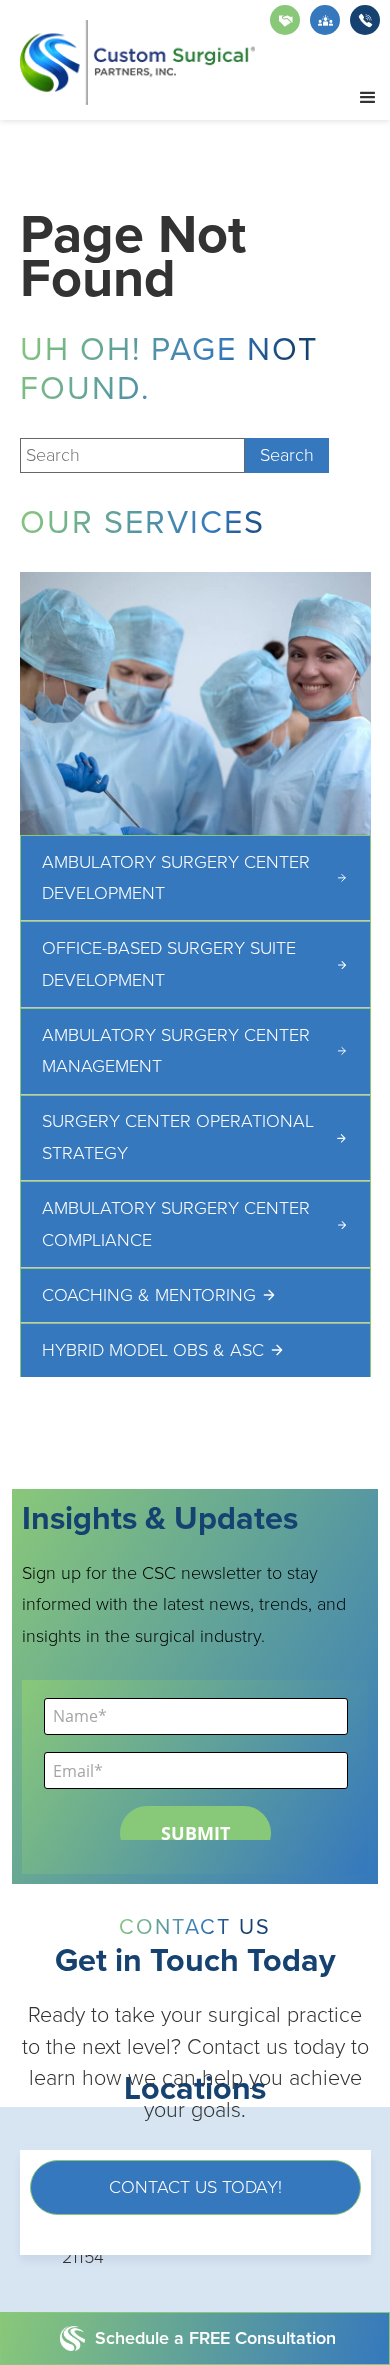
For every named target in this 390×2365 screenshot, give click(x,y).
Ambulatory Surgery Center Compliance (176, 1224)
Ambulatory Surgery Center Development (176, 878)
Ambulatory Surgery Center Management (176, 1051)
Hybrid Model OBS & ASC (153, 1350)
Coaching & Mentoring (149, 1295)
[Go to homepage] (137, 62)
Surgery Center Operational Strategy (178, 1137)
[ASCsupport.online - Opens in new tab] (285, 20)
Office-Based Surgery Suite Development (169, 964)
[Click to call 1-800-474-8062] (365, 20)
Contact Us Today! (195, 2187)
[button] (368, 98)
